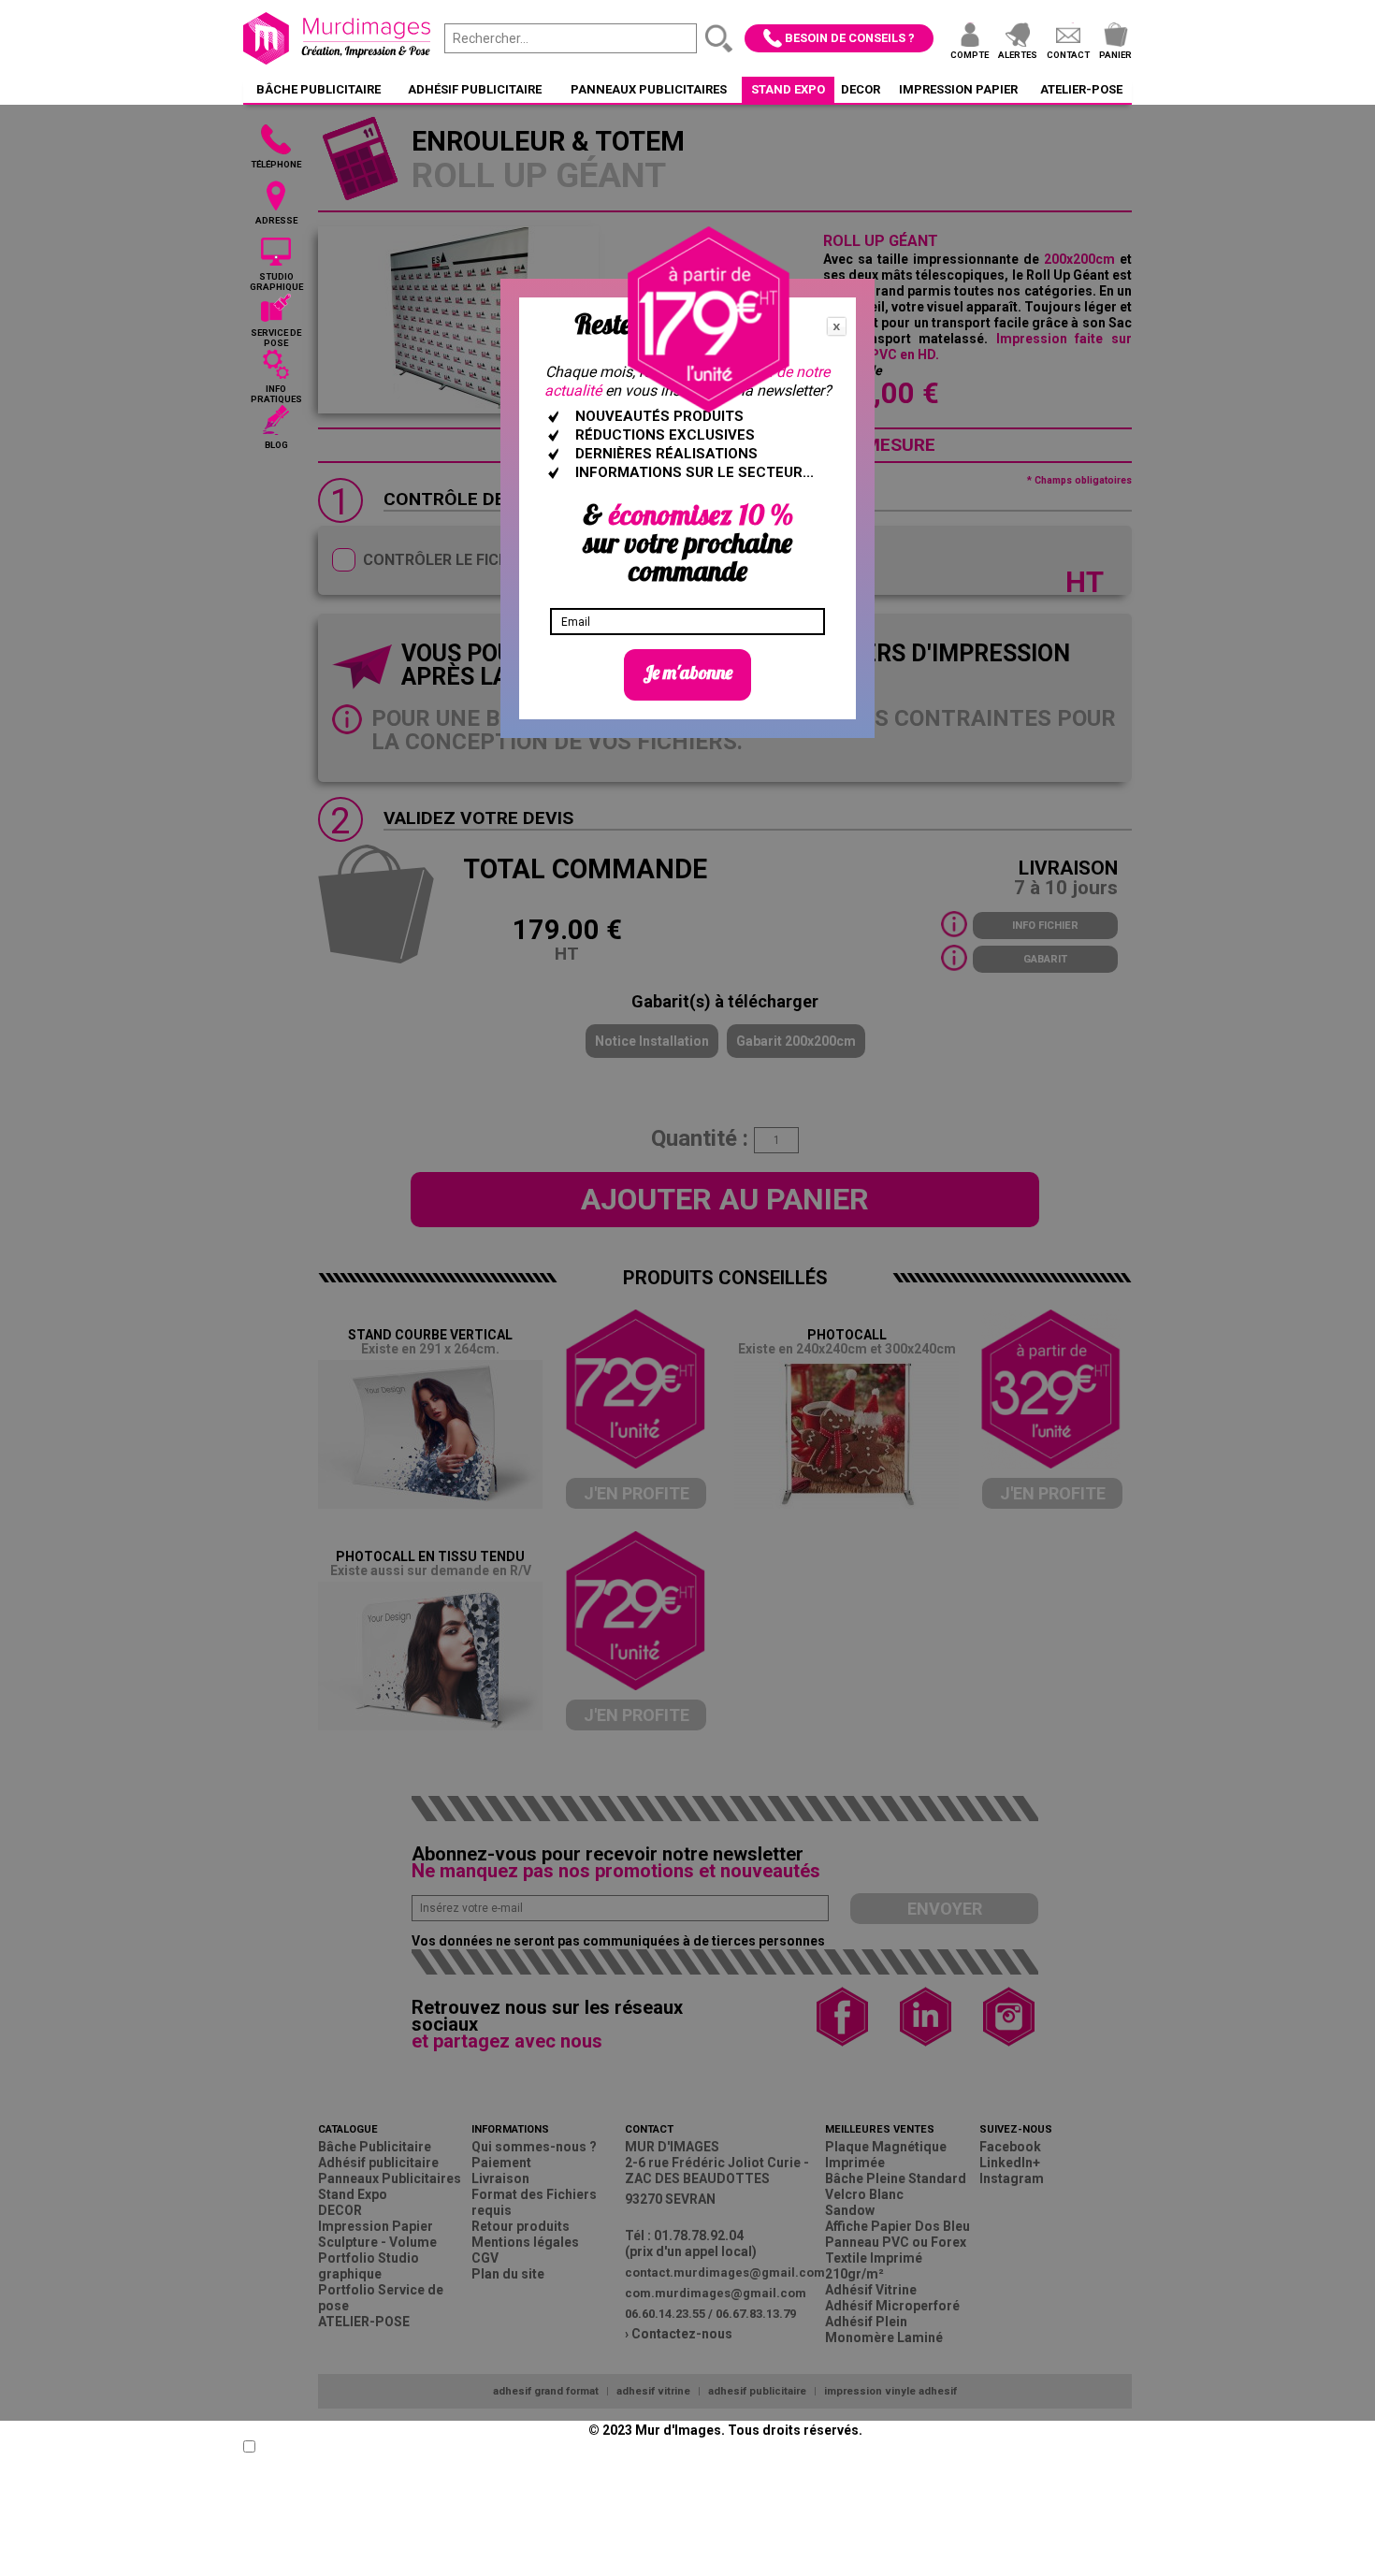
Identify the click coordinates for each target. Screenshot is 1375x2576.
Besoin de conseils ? (850, 38)
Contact (1068, 55)
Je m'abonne (687, 672)
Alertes (1018, 55)
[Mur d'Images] (337, 38)
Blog (276, 445)
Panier (1115, 55)
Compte (970, 55)
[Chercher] (719, 38)
